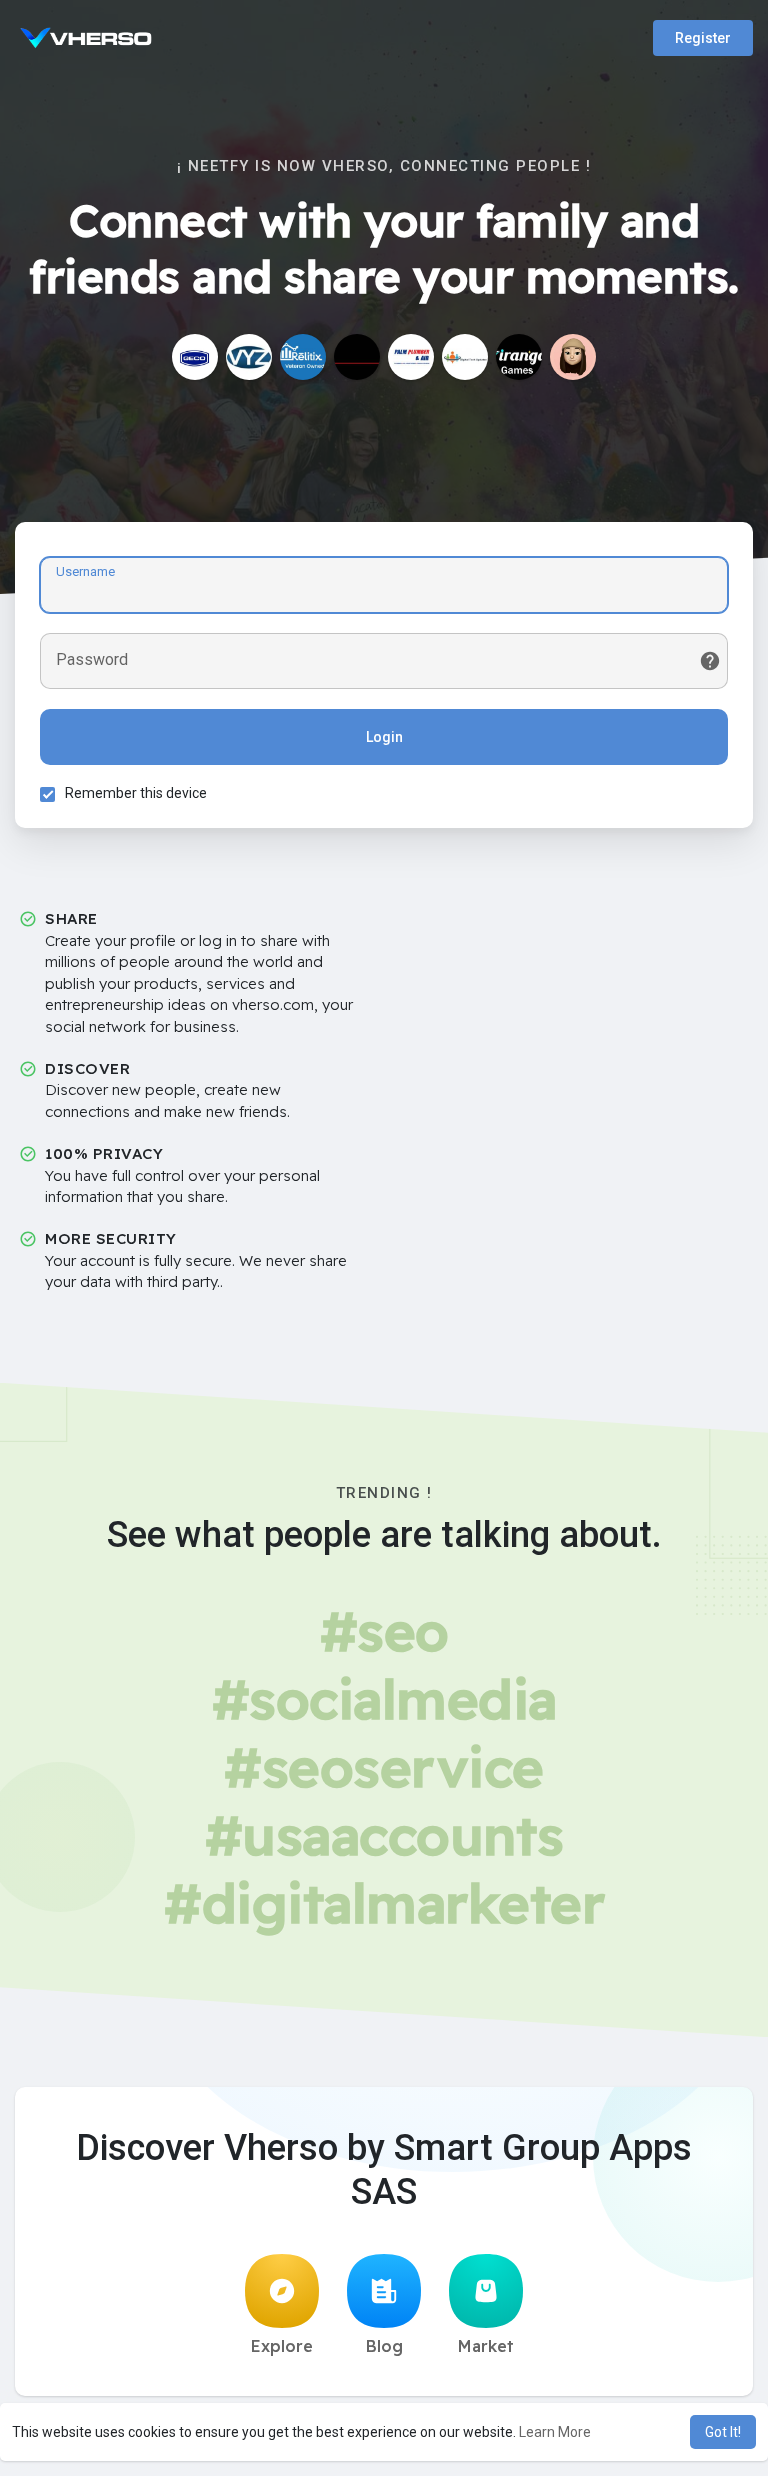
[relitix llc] (303, 357)
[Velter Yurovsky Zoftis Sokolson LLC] (249, 357)
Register (703, 38)
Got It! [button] (723, 2432)
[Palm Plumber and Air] (411, 357)
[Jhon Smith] (573, 357)
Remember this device (136, 793)
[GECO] (195, 357)
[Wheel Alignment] (357, 357)
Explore (282, 2346)
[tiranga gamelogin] (519, 357)
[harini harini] (465, 357)
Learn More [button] (555, 2432)
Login (384, 737)
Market (486, 2346)
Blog (384, 2346)
